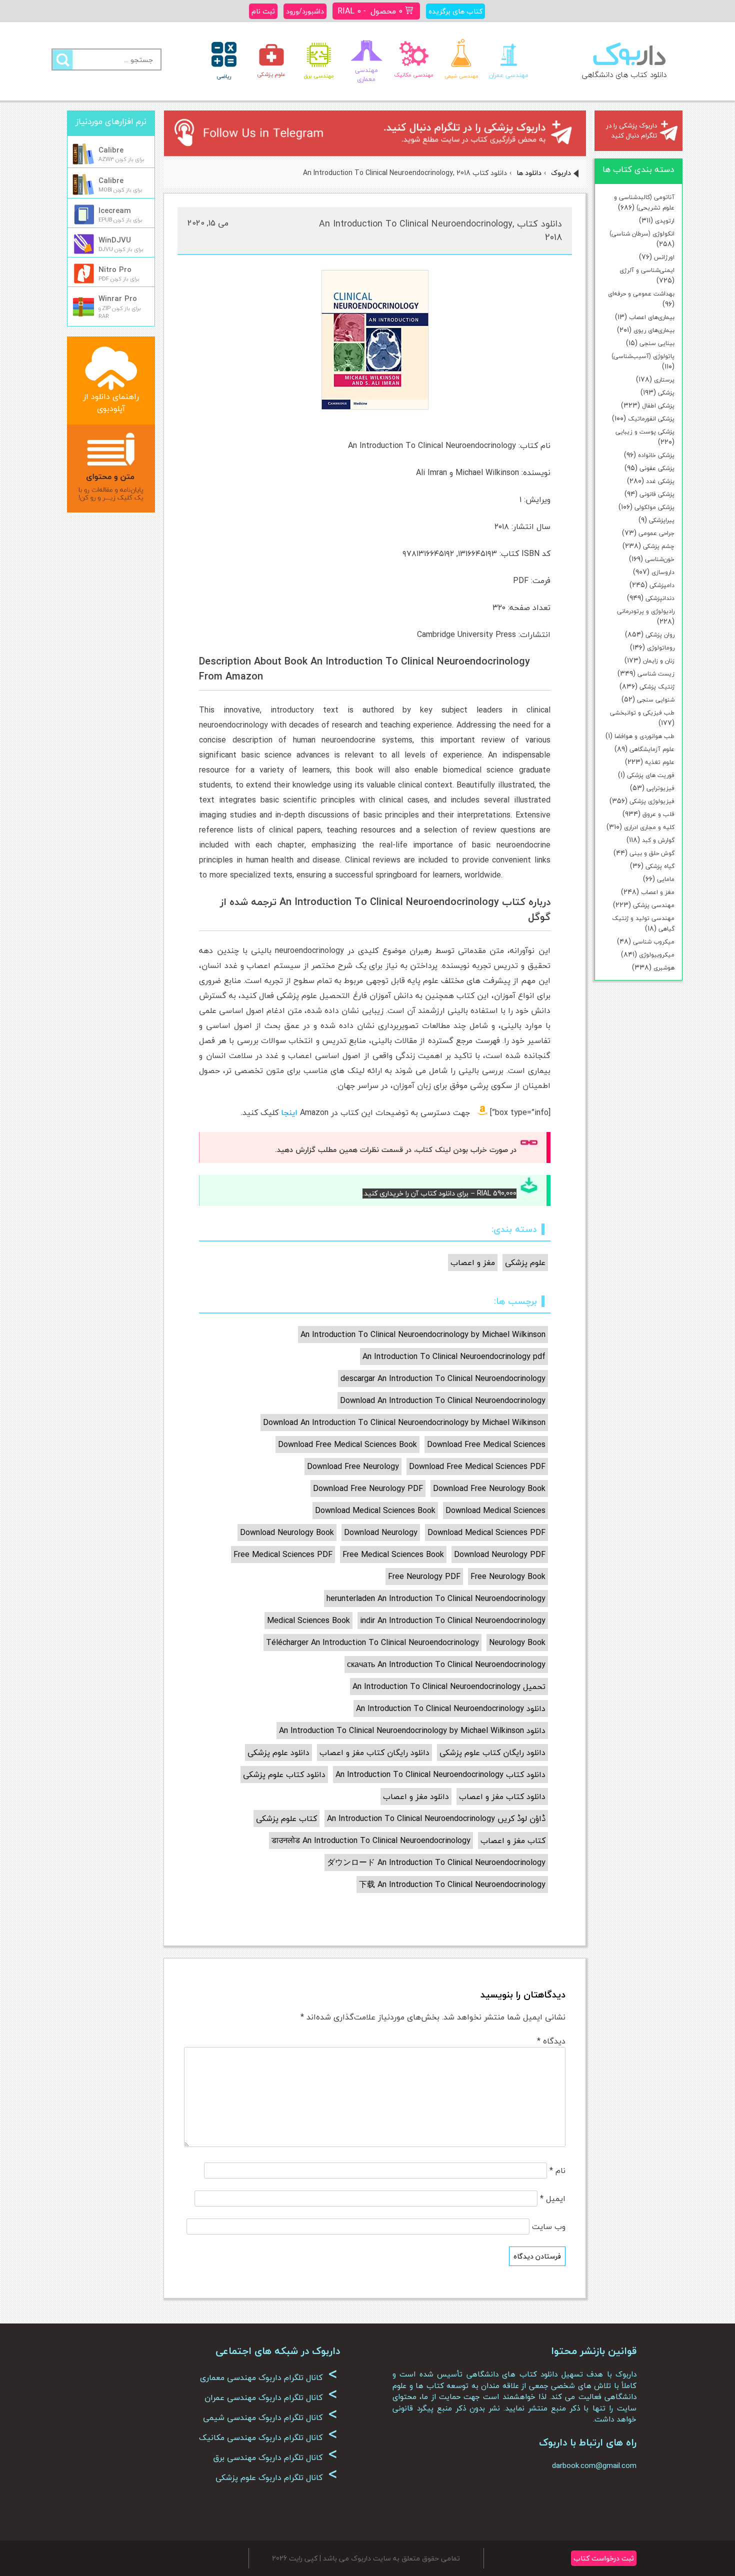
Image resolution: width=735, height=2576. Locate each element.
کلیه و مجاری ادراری (649, 827)
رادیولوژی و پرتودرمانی (646, 611)
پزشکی (666, 393)
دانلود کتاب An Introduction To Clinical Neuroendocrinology (440, 1774)
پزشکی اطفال (658, 406)
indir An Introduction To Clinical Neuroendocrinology (453, 1620)
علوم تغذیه (660, 762)
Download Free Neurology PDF (368, 1488)
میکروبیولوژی (657, 955)
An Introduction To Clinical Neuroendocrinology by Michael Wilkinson (423, 1334)
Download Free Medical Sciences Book (347, 1444)
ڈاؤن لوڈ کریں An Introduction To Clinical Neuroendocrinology (436, 1818)
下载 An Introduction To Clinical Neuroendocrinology (452, 1884)
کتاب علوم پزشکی (286, 1818)
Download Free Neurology (353, 1466)
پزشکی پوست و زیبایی (645, 432)
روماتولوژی (661, 648)
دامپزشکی (662, 585)
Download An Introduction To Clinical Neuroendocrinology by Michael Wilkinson (404, 1422)
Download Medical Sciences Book (375, 1510)
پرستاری (664, 380)
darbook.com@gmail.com (594, 2465)
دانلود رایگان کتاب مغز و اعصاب (374, 1752)
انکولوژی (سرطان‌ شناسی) (642, 234)
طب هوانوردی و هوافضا (644, 736)
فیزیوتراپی (660, 788)
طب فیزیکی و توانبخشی (642, 713)
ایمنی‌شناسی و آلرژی (647, 270)
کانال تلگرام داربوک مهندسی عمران (271, 2397)
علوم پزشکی (525, 1262)
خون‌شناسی (660, 559)
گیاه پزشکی (660, 866)
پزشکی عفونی (657, 468)
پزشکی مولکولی (654, 507)
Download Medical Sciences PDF (486, 1532)
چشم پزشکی (659, 546)
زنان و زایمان (659, 661)
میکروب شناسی (654, 942)
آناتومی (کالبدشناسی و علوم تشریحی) (644, 202)
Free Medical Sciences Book (393, 1554)
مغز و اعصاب (658, 892)
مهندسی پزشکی (654, 905)
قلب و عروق (658, 814)
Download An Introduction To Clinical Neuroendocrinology (443, 1400)
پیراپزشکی (662, 520)
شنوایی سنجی (656, 700)
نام (557, 2170)
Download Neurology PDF (500, 1554)
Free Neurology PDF (424, 1576)
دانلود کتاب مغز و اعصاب (502, 1796)
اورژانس (664, 257)
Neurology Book (517, 1642)
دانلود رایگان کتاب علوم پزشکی (492, 1752)
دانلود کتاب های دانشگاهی (624, 74)
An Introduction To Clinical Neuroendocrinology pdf (454, 1356)
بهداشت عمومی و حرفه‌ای (641, 294)
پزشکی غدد (660, 481)
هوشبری (664, 968)
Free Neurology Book (508, 1576)
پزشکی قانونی (657, 494)
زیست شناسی (656, 674)
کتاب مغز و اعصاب (513, 1840)
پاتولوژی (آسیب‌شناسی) (643, 356)
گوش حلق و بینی (652, 853)
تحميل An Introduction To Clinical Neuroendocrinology (449, 1686)
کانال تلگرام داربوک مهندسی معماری (269, 2377)
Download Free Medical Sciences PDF (477, 1466)
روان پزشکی (660, 635)
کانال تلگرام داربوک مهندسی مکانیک (268, 2437)
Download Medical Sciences (495, 1510)
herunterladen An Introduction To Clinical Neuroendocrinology (436, 1598)
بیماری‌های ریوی (654, 330)
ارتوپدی (665, 221)
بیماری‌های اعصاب (652, 317)
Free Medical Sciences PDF (283, 1554)
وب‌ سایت (549, 2226)
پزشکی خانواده (656, 455)
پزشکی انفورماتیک (651, 419)
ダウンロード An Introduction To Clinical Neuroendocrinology (436, 1862)
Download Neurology (381, 1532)
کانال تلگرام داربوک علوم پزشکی (276, 2477)
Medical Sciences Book (308, 1620)
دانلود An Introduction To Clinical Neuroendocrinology (451, 1708)
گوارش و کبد (658, 840)
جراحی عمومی (656, 533)
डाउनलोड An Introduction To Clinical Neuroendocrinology (371, 1840)
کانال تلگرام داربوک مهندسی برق (275, 2457)
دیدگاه (551, 2041)
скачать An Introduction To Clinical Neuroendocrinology (446, 1664)
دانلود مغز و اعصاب (416, 1796)
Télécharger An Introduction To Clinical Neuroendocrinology (372, 1642)
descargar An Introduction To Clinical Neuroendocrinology (443, 1378)
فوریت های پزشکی (651, 775)
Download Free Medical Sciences (486, 1444)
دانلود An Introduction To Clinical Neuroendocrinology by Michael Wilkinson (412, 1730)
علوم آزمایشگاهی (652, 749)
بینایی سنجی (657, 343)
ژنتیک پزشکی (657, 687)
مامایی (666, 879)
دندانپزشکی (660, 598)
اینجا (289, 1112)
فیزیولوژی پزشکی (652, 801)
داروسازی (663, 572)
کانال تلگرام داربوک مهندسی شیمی (270, 2417)
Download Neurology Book (287, 1532)
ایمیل (553, 2198)
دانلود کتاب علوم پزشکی (284, 1774)
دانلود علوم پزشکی (278, 1752)
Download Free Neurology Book (489, 1488)
